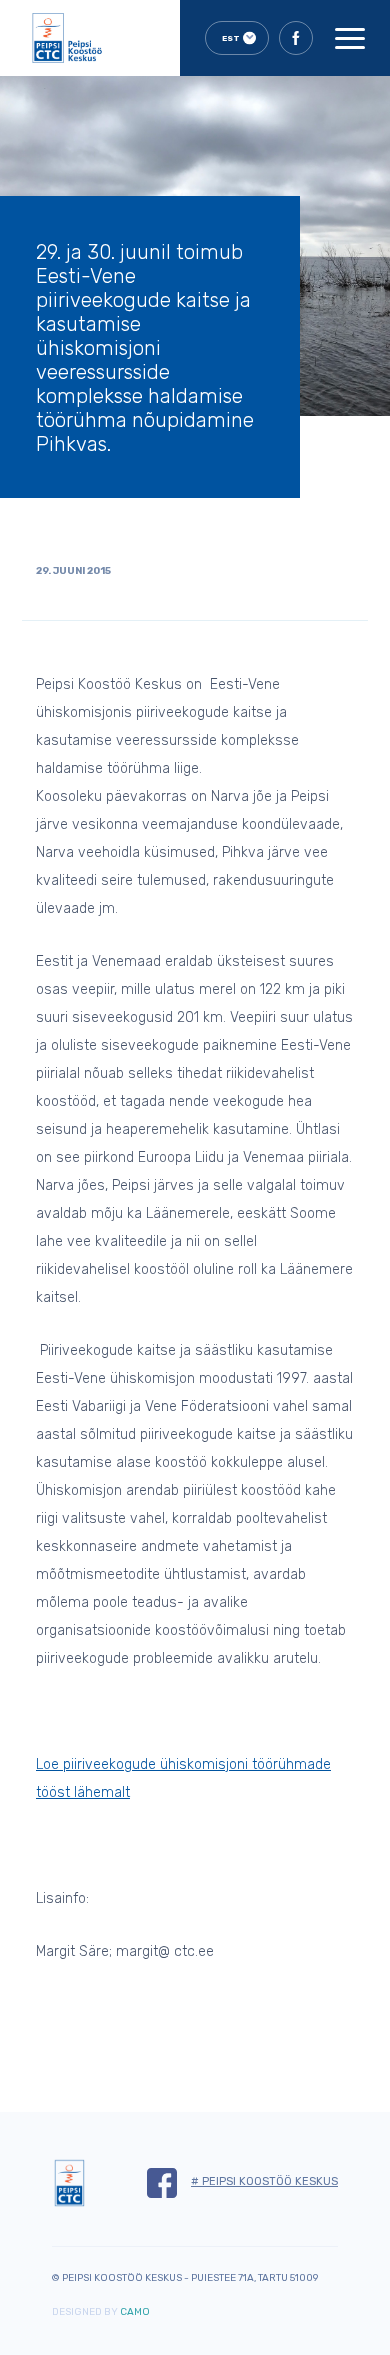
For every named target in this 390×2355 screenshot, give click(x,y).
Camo (135, 2312)
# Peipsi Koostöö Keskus (264, 2181)
